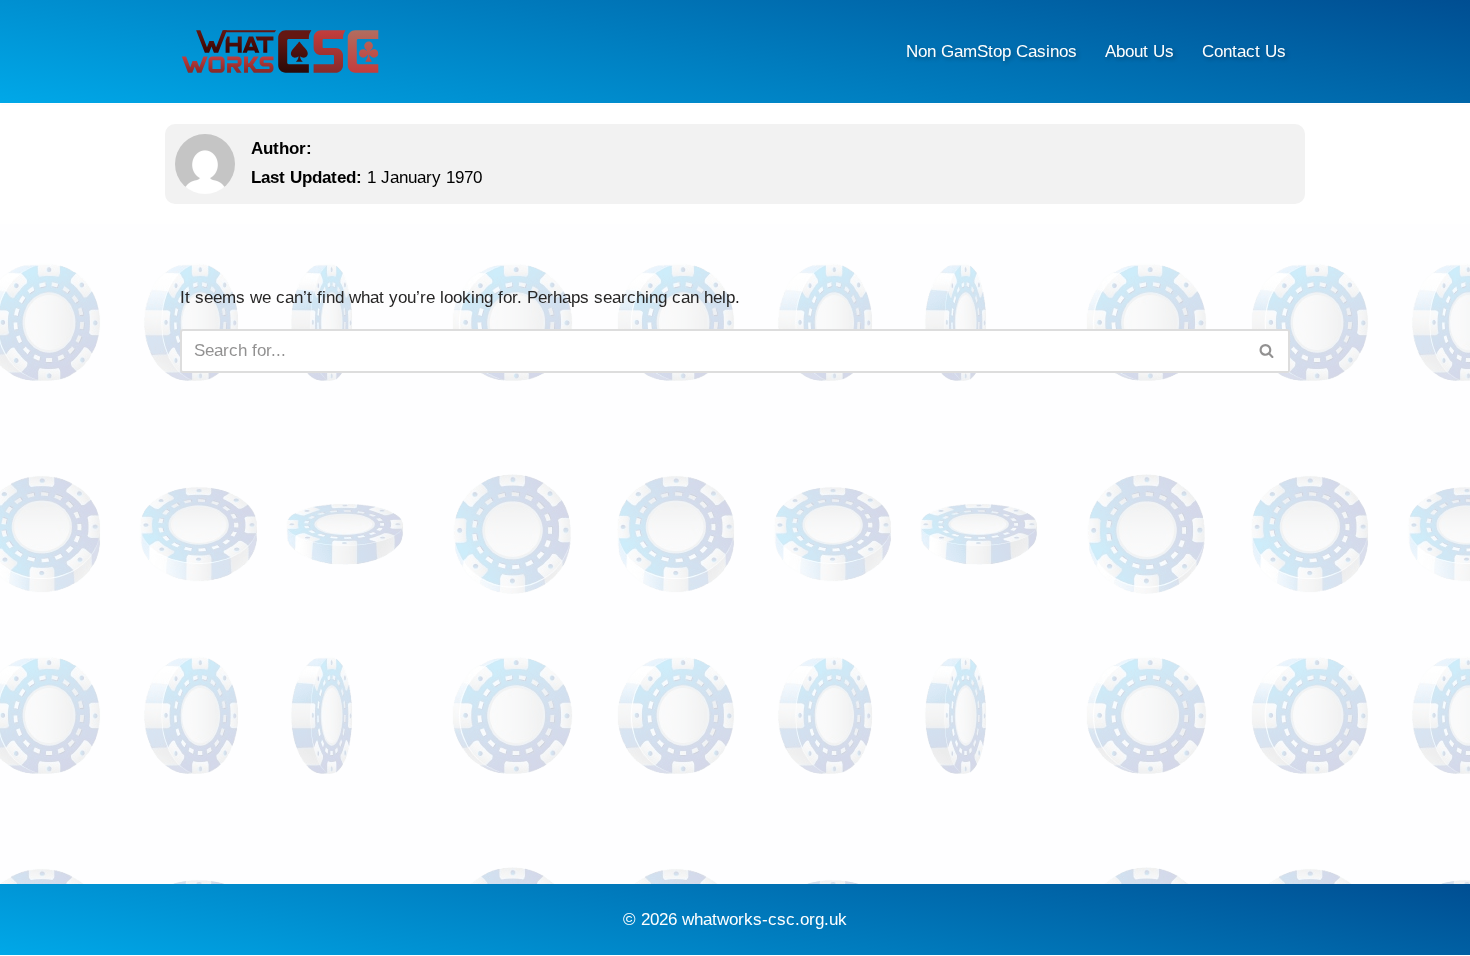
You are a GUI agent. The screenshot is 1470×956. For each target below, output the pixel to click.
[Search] (1267, 351)
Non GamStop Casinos (991, 51)
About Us (1139, 51)
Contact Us (1244, 51)
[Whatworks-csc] (280, 51)
